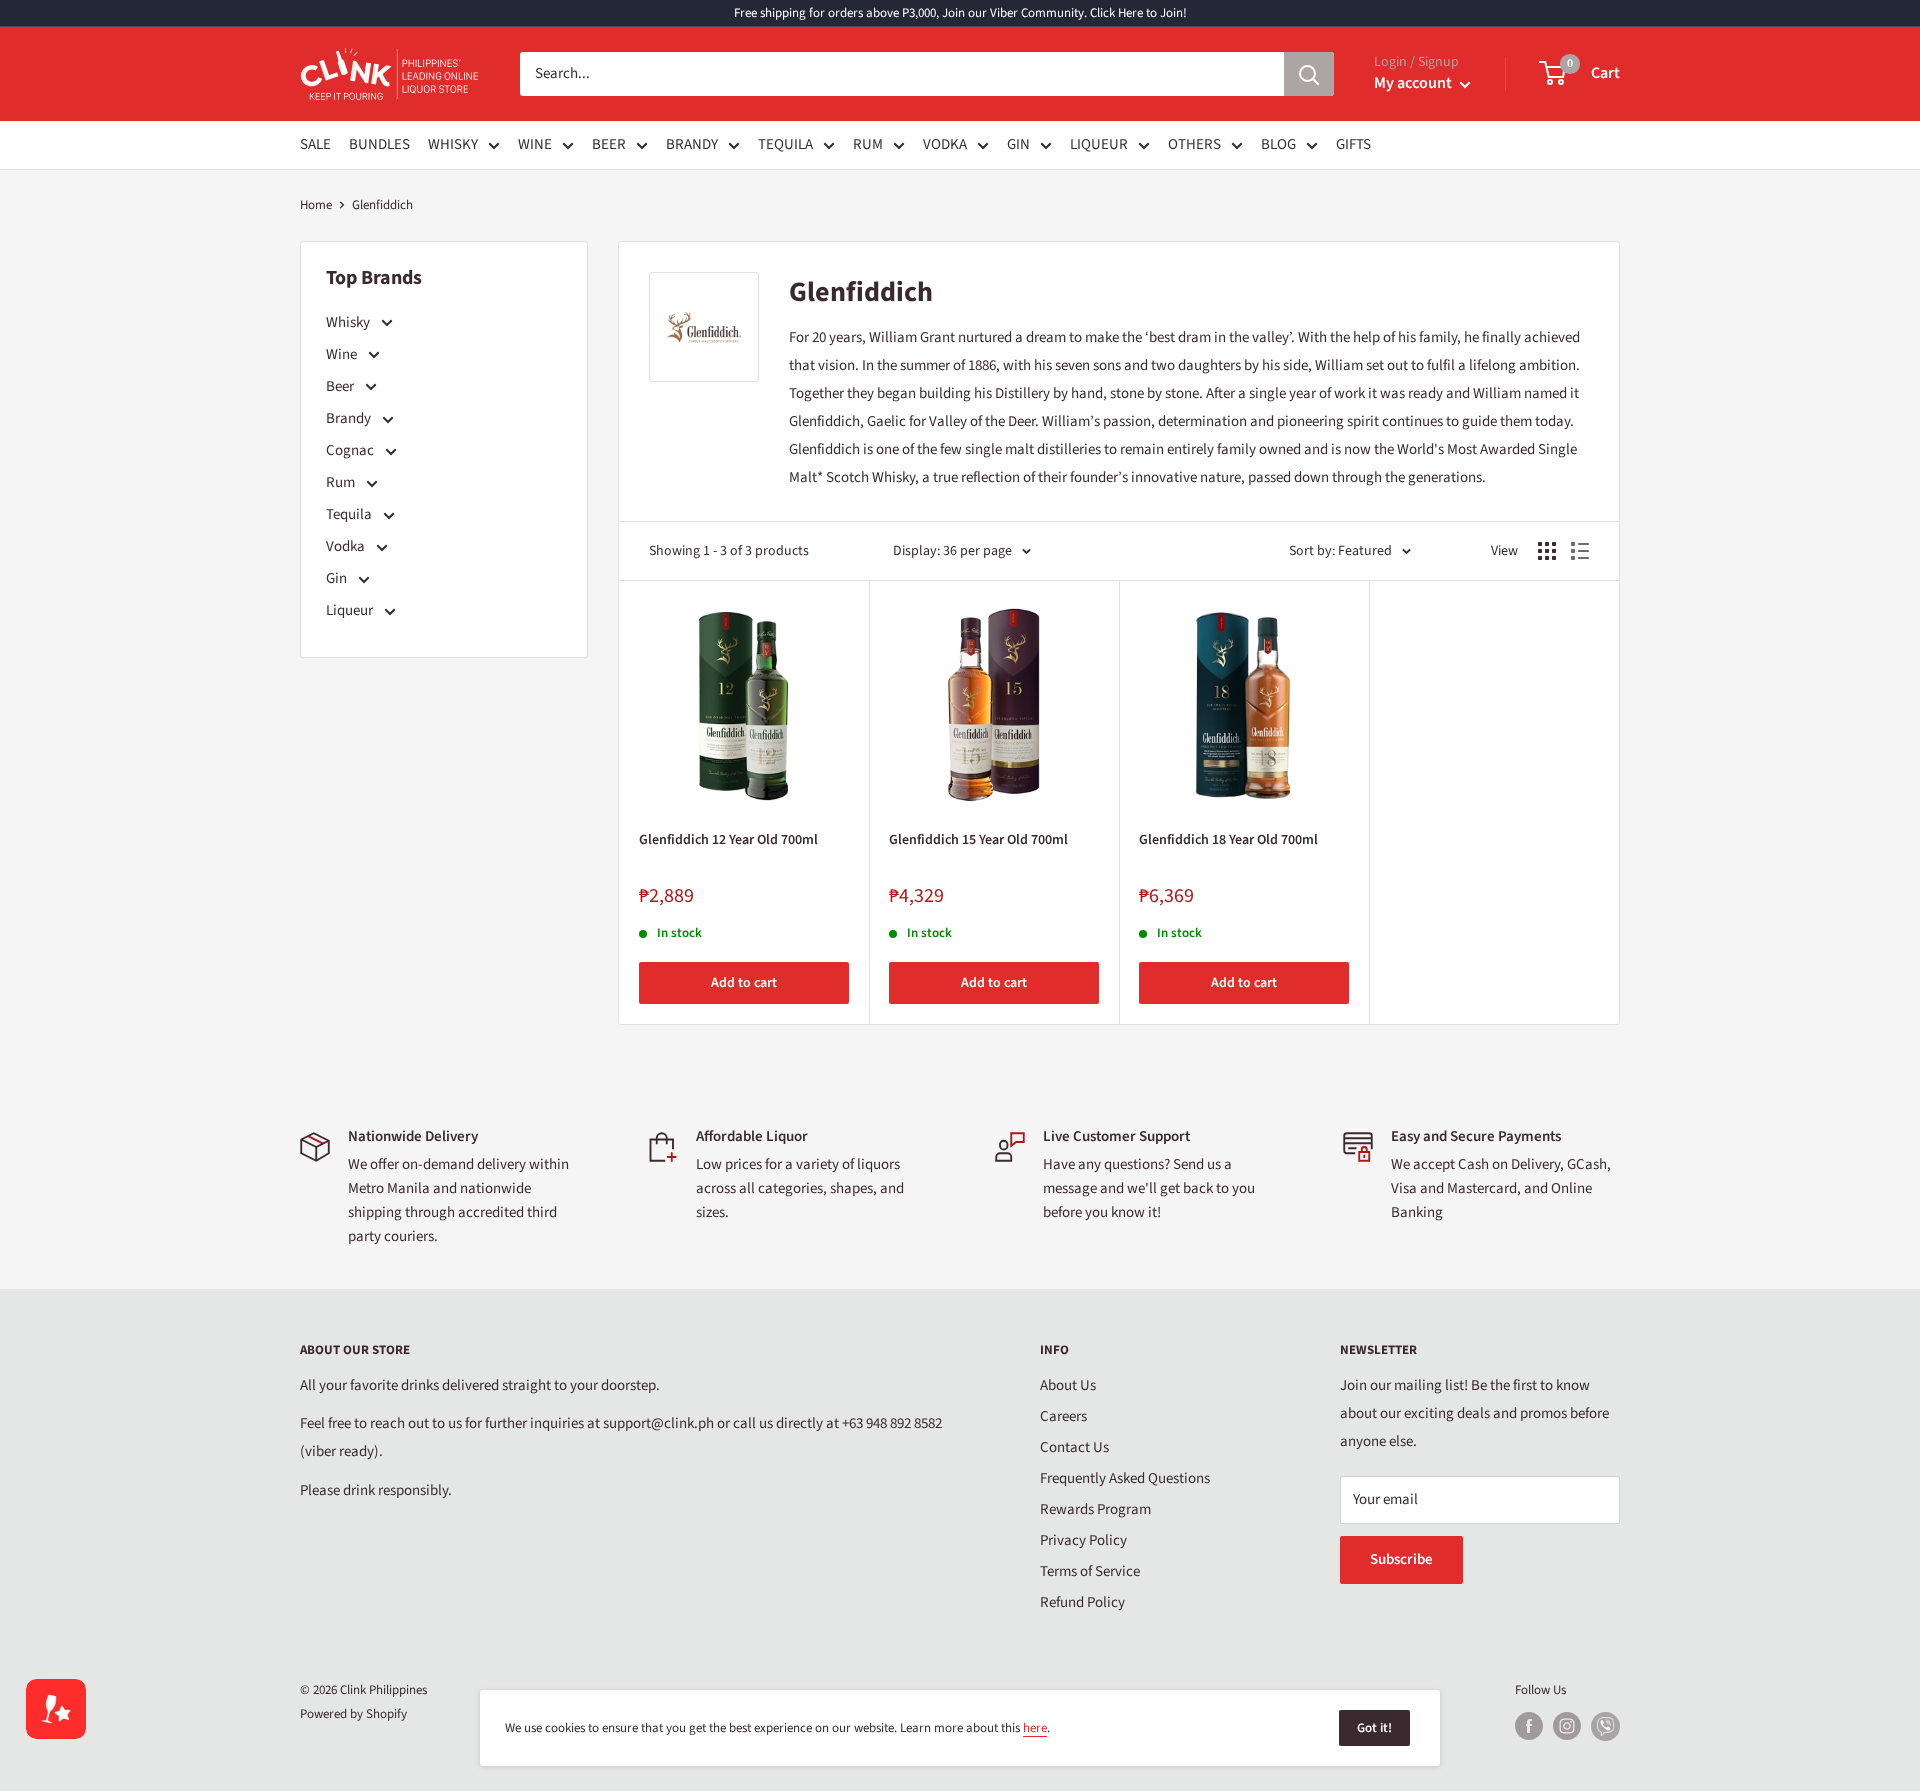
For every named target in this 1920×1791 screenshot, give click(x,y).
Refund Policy (1082, 1602)
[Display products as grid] (1547, 551)
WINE (535, 144)
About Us (1068, 1385)
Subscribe (1401, 1559)
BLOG (1278, 144)
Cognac (351, 450)
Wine (343, 354)
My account (1414, 83)
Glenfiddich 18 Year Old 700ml (1228, 840)
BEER (609, 144)
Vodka (347, 546)
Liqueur (351, 610)
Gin (338, 578)
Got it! (1374, 1728)
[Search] (1309, 74)
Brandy (350, 418)
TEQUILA (785, 144)
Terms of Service (1090, 1571)
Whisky (349, 322)
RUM (868, 144)
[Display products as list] (1580, 551)
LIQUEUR (1099, 144)
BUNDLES (379, 144)
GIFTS (1353, 144)
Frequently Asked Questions (1125, 1478)
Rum (342, 482)
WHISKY (453, 144)
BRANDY (692, 144)
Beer (341, 386)
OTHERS (1194, 144)
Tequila (350, 514)
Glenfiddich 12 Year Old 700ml (728, 840)
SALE (315, 144)
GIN (1018, 144)
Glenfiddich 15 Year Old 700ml (978, 840)
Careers (1063, 1416)
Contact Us (1074, 1447)
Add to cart (744, 983)
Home (316, 205)
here (1035, 1728)
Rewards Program (1095, 1509)
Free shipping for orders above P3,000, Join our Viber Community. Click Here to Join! (960, 13)
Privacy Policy (1083, 1540)
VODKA (945, 144)
